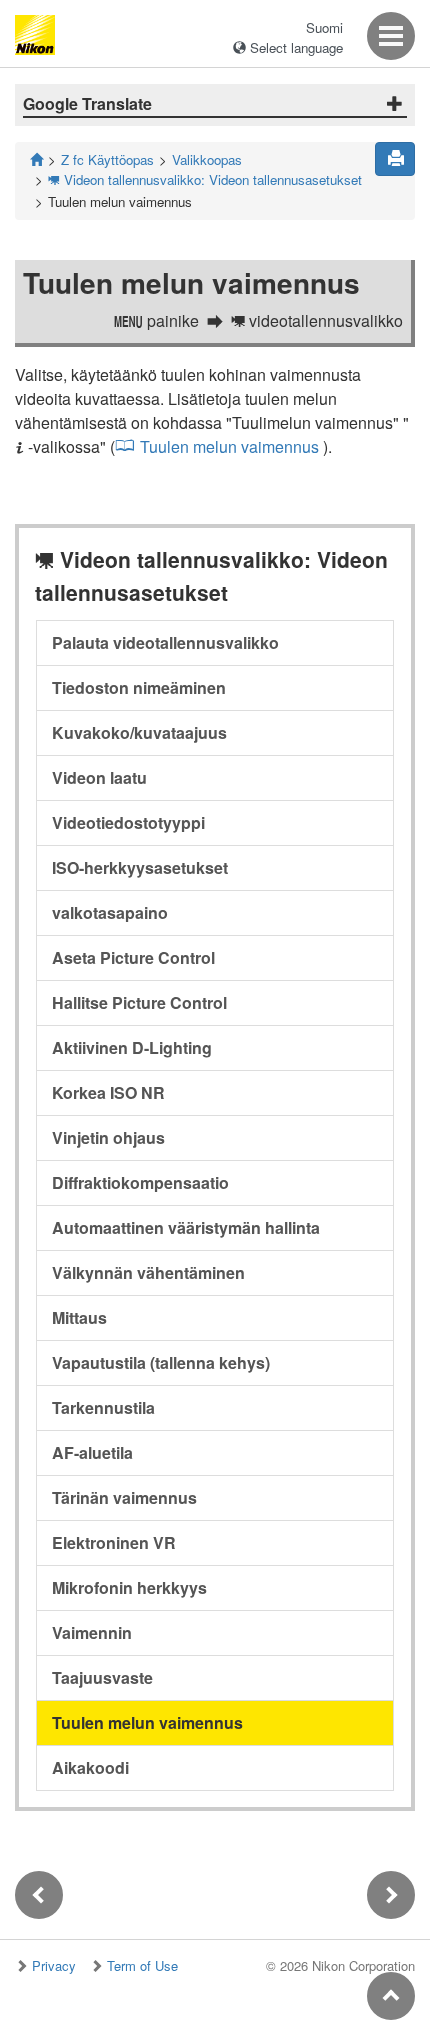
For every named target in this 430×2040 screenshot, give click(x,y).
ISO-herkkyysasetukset (140, 867)
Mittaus (79, 1317)
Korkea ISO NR (108, 1092)
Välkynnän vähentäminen (148, 1272)
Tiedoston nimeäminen (139, 687)
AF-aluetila (92, 1452)
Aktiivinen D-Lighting (132, 1047)
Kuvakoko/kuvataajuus (139, 732)
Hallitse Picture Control (139, 1002)
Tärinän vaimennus (124, 1497)
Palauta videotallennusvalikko (165, 642)
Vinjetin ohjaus (108, 1137)
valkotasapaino (110, 912)
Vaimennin (92, 1632)
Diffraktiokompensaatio (140, 1182)
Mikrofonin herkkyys (129, 1587)
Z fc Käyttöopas (107, 159)
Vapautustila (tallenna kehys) (161, 1362)
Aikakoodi (90, 1767)
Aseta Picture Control (133, 957)
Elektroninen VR (114, 1542)
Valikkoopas (207, 159)
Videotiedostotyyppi (128, 822)
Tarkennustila (103, 1407)
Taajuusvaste (102, 1677)
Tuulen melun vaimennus (229, 446)
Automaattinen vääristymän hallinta (186, 1227)
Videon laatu (99, 777)
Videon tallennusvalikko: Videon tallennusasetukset (205, 179)
